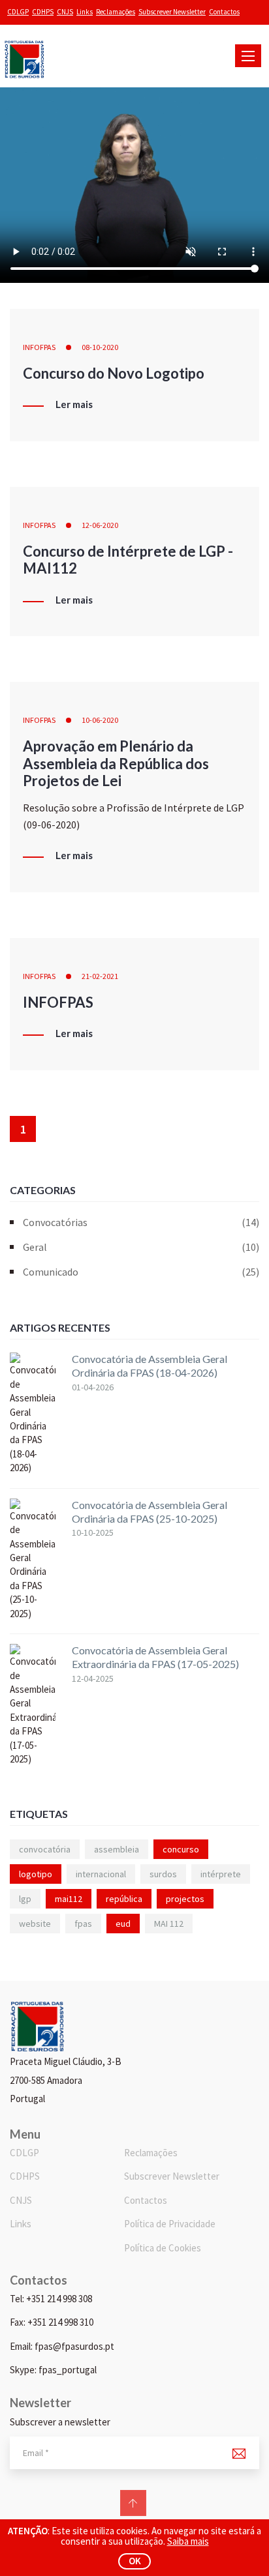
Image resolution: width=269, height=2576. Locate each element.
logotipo (36, 1874)
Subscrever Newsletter (172, 12)
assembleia (117, 1849)
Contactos (224, 12)
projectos (185, 1899)
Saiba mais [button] (188, 2541)
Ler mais (74, 405)
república (124, 1899)
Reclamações (116, 12)
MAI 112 (169, 1924)
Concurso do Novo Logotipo (114, 373)
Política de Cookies (163, 2248)
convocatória (45, 1849)
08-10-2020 (100, 347)
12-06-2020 (100, 525)
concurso (181, 1849)
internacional (101, 1874)
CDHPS (43, 12)
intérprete (221, 1874)
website (35, 1924)
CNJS (65, 12)
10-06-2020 (100, 720)
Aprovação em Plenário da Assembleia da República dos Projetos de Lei (116, 763)
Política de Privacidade (170, 2224)
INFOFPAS (39, 347)
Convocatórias (141, 1222)
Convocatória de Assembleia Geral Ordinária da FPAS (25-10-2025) (150, 1512)
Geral (141, 1247)
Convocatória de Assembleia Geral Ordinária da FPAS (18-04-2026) (150, 1366)
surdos (163, 1874)
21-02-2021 (100, 976)
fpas (83, 1924)
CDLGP (18, 12)
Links (85, 12)
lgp (25, 1899)
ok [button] (135, 2561)
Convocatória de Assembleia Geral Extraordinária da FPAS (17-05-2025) (155, 1657)
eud (123, 1924)
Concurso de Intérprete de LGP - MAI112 (128, 560)
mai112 (69, 1899)
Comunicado (141, 1272)
